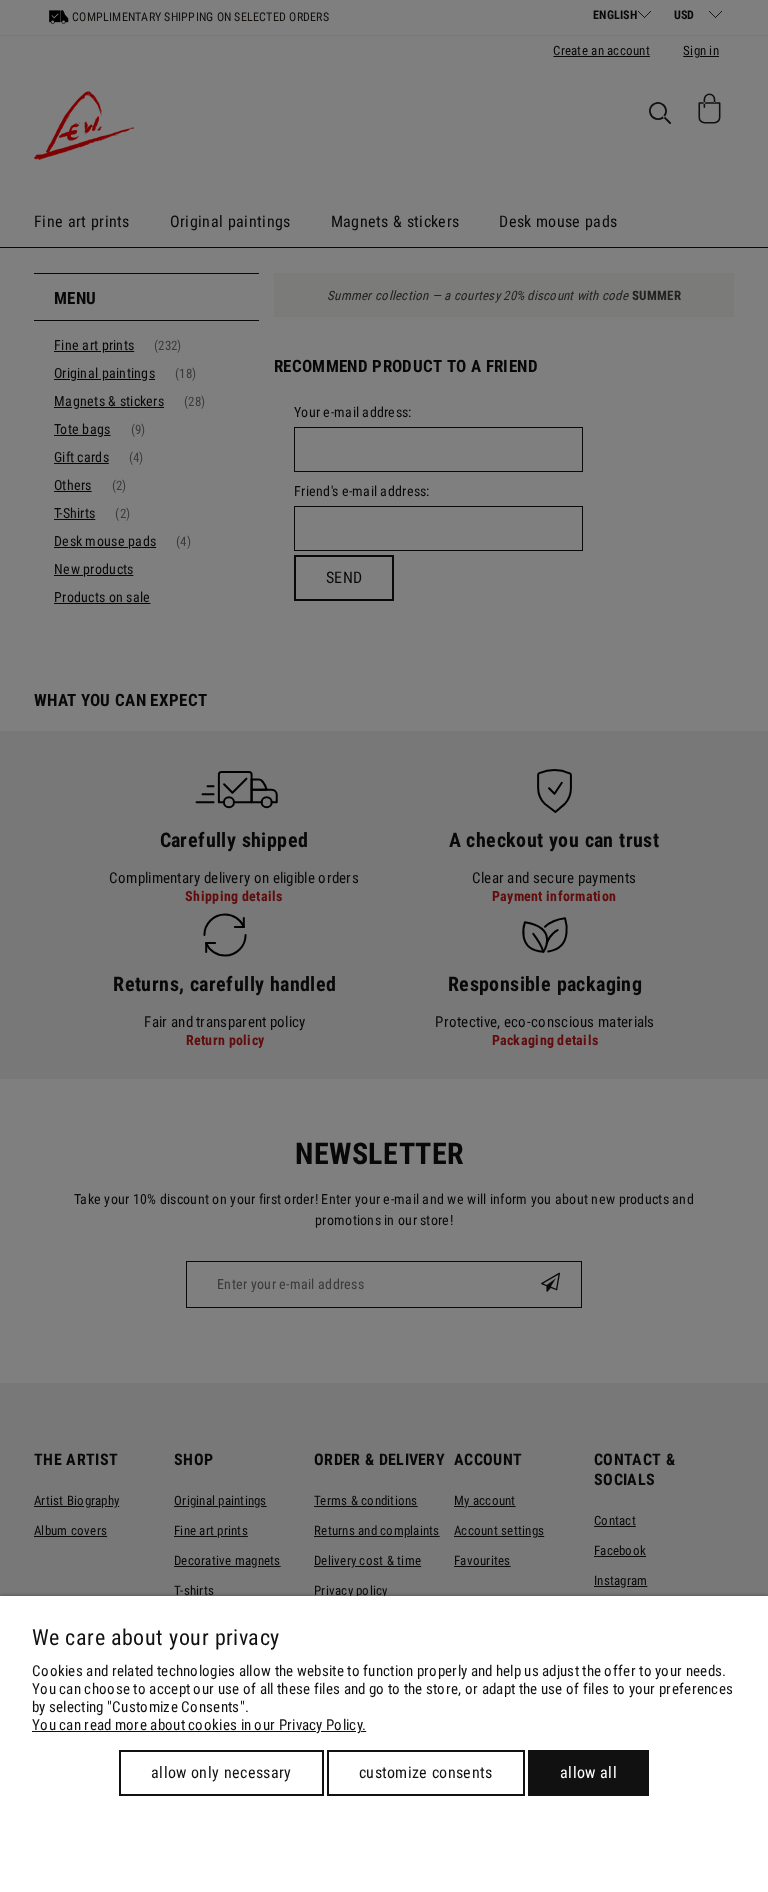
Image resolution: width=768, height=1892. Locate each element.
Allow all (588, 1772)
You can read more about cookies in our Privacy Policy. (199, 1725)
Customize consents (426, 1772)
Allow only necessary (221, 1772)
